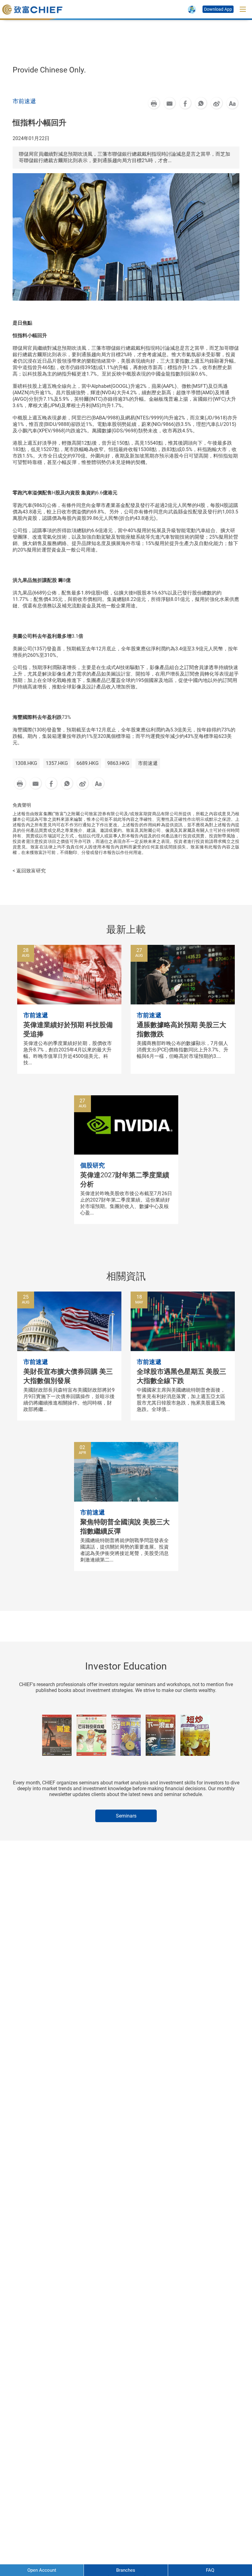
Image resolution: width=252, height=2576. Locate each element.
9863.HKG (118, 763)
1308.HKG (26, 763)
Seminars (126, 1816)
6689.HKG (88, 763)
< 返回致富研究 (29, 871)
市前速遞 (148, 763)
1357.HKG (57, 763)
